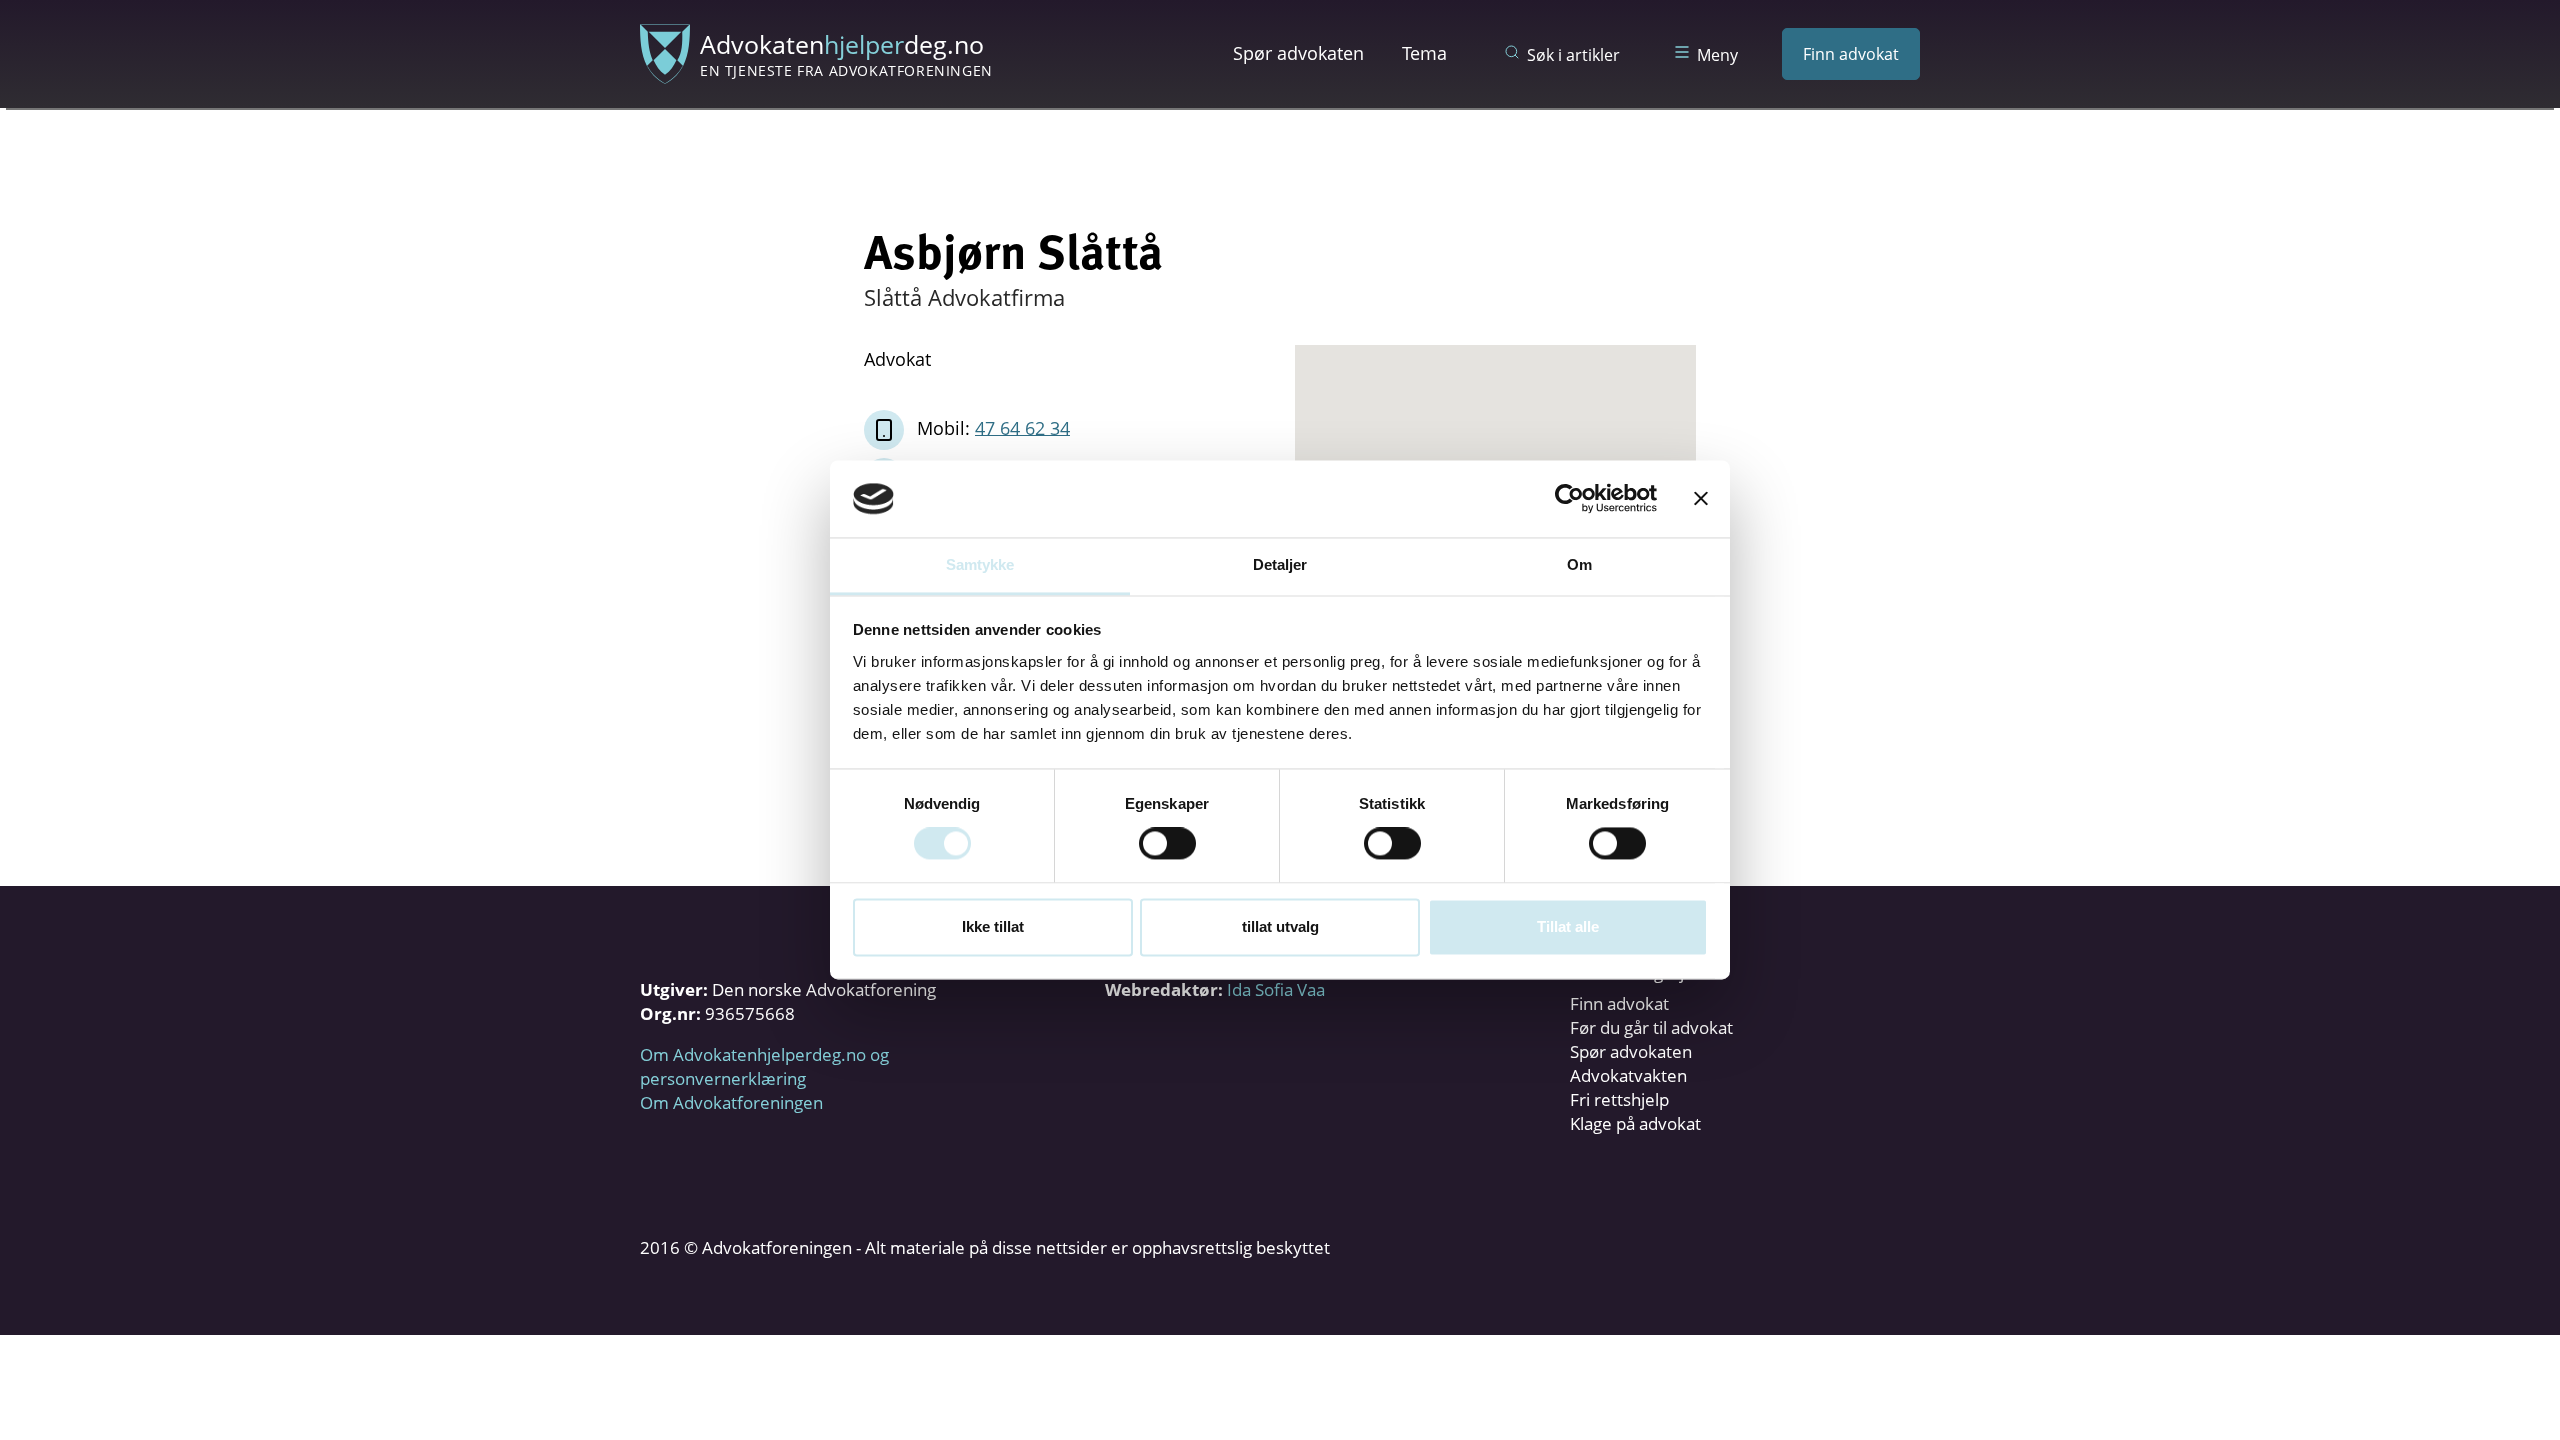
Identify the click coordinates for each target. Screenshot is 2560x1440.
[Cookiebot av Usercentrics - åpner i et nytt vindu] (1569, 499)
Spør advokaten (1298, 53)
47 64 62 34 (1022, 427)
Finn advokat (1851, 54)
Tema (1424, 53)
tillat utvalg (1280, 926)
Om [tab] (1579, 564)
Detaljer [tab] (1280, 564)
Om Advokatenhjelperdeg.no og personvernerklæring (764, 1066)
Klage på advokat (1635, 1123)
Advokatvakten (1628, 1075)
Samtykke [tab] (980, 564)
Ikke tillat (993, 926)
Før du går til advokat (1651, 1027)
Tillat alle (1568, 926)
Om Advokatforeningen (731, 1102)
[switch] (1167, 844)
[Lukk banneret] (1701, 499)
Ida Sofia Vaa (1276, 989)
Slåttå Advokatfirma (964, 297)
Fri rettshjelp (1619, 1099)
